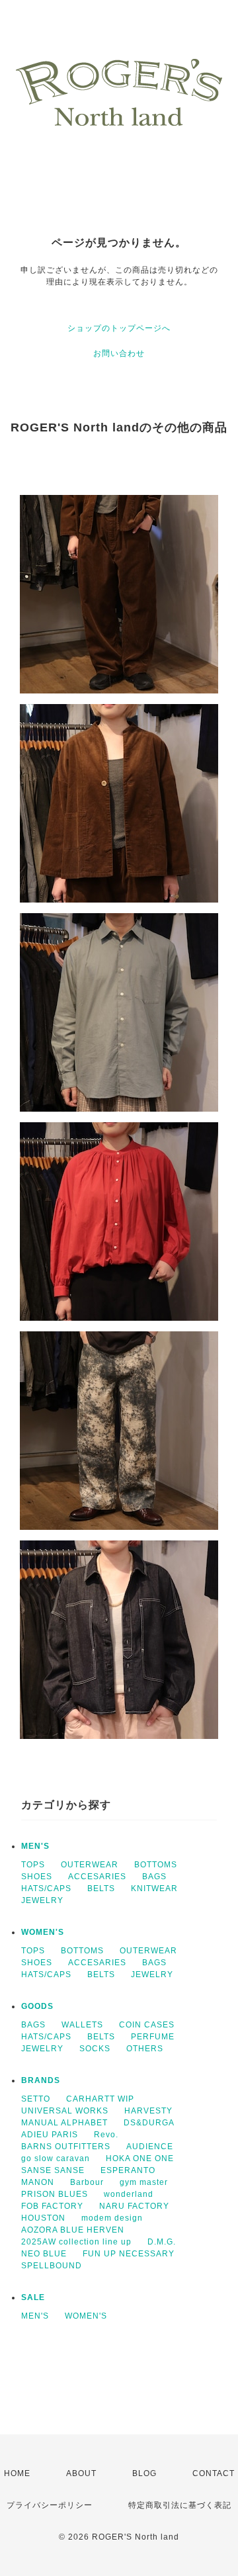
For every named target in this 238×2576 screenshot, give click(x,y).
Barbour (87, 2182)
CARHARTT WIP (100, 2099)
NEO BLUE (44, 2254)
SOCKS (95, 2049)
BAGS (154, 1877)
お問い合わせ (119, 353)
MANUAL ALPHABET (64, 2123)
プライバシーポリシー (50, 2505)
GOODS (37, 2006)
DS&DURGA (149, 2123)
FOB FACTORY (52, 2206)
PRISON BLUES (55, 2194)
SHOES (37, 1877)
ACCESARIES (97, 1877)
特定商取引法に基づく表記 (180, 2505)
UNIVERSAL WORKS (65, 2111)
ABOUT (81, 2473)
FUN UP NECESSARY (129, 2254)
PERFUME (153, 2037)
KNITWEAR (154, 1888)
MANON (38, 2182)
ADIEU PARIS (50, 2135)
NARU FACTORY (134, 2206)
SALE (33, 2297)
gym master (144, 2182)
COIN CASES (147, 2025)
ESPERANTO (128, 2170)
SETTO (36, 2099)
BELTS (101, 1888)
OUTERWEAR (90, 1865)
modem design (112, 2218)
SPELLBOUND (52, 2266)
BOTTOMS (156, 1865)
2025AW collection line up (76, 2242)
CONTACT (214, 2473)
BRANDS (41, 2080)
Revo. (106, 2135)
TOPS (33, 1865)
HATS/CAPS (46, 1888)
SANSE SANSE (53, 2170)
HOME (17, 2473)
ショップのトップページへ (119, 328)
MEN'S (35, 1846)
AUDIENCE (150, 2147)
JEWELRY (42, 1900)
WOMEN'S (43, 1932)
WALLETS (82, 2025)
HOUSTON (43, 2218)
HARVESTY (148, 2111)
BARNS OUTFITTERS (66, 2147)
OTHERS (145, 2049)
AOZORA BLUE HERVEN (73, 2230)
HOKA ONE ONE (140, 2158)
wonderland (129, 2194)
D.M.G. (162, 2242)
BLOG (144, 2473)
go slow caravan (56, 2158)
